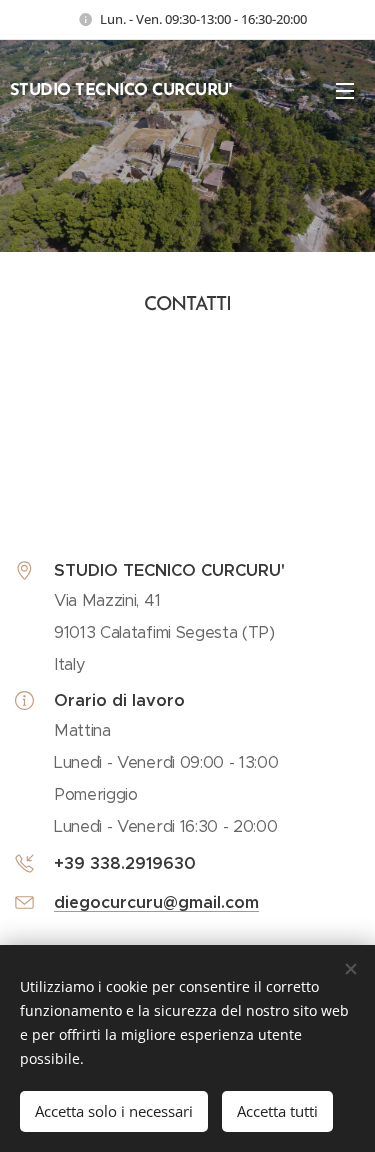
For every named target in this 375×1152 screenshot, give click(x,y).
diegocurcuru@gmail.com (156, 902)
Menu (345, 90)
